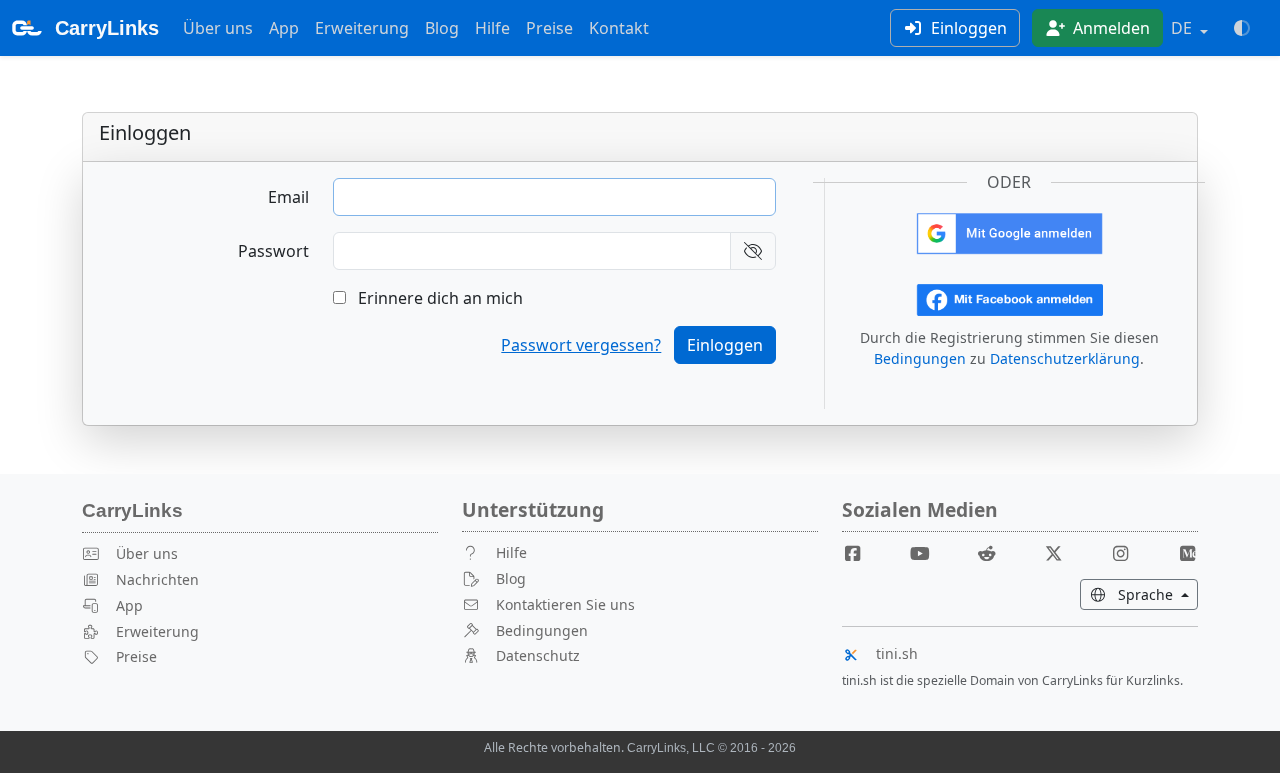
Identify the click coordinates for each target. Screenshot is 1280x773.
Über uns (218, 28)
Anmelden (1109, 28)
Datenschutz (538, 655)
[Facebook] (861, 552)
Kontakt (619, 28)
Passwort (273, 251)
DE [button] (1183, 28)
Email (288, 197)
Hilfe (492, 28)
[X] (1061, 552)
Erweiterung (362, 28)
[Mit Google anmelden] (1009, 232)
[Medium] (1187, 552)
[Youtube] (928, 552)
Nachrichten (157, 579)
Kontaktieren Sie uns (565, 604)
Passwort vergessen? (581, 345)
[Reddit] (995, 552)
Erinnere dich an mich (438, 298)
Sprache (1156, 594)
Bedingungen (920, 358)
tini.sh (897, 653)
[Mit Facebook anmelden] (1009, 298)
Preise (549, 28)
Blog (442, 28)
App (284, 28)
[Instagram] (1128, 552)
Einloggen (967, 28)
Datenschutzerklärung (1065, 358)
